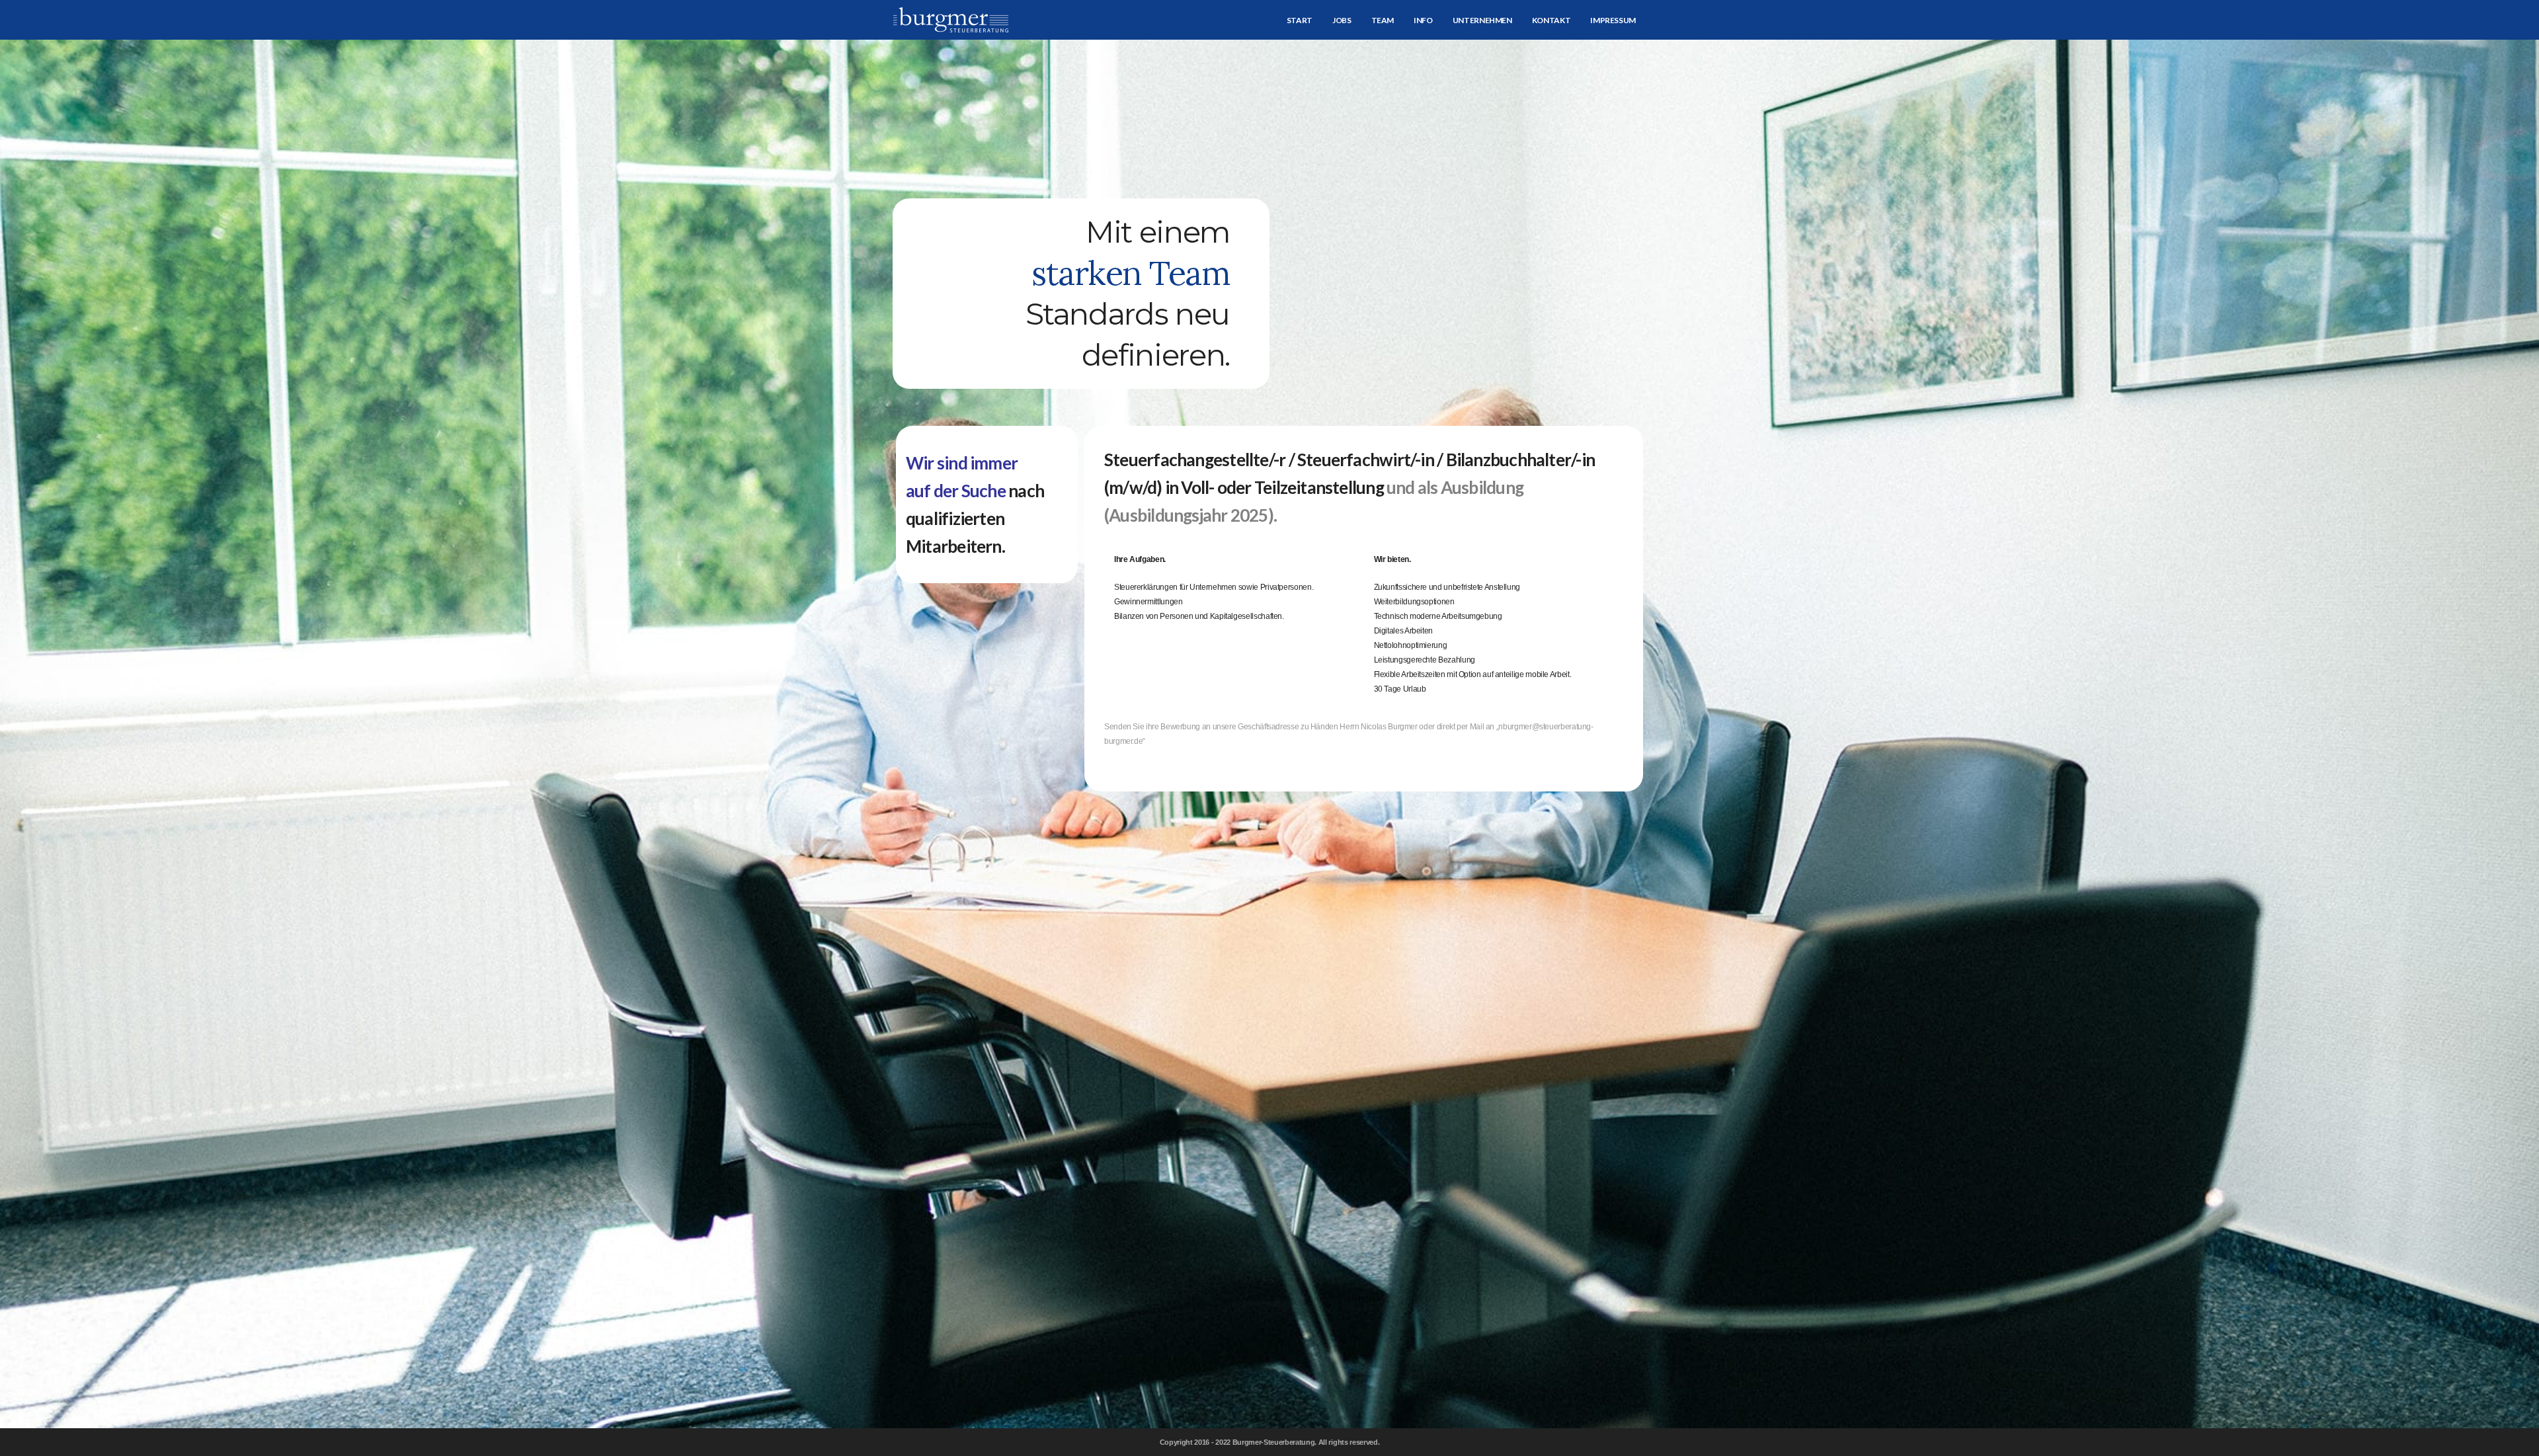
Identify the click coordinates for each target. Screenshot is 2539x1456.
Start (1300, 20)
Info (1423, 20)
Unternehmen (1482, 20)
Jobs (1342, 20)
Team (1383, 20)
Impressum (1613, 20)
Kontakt (1551, 20)
